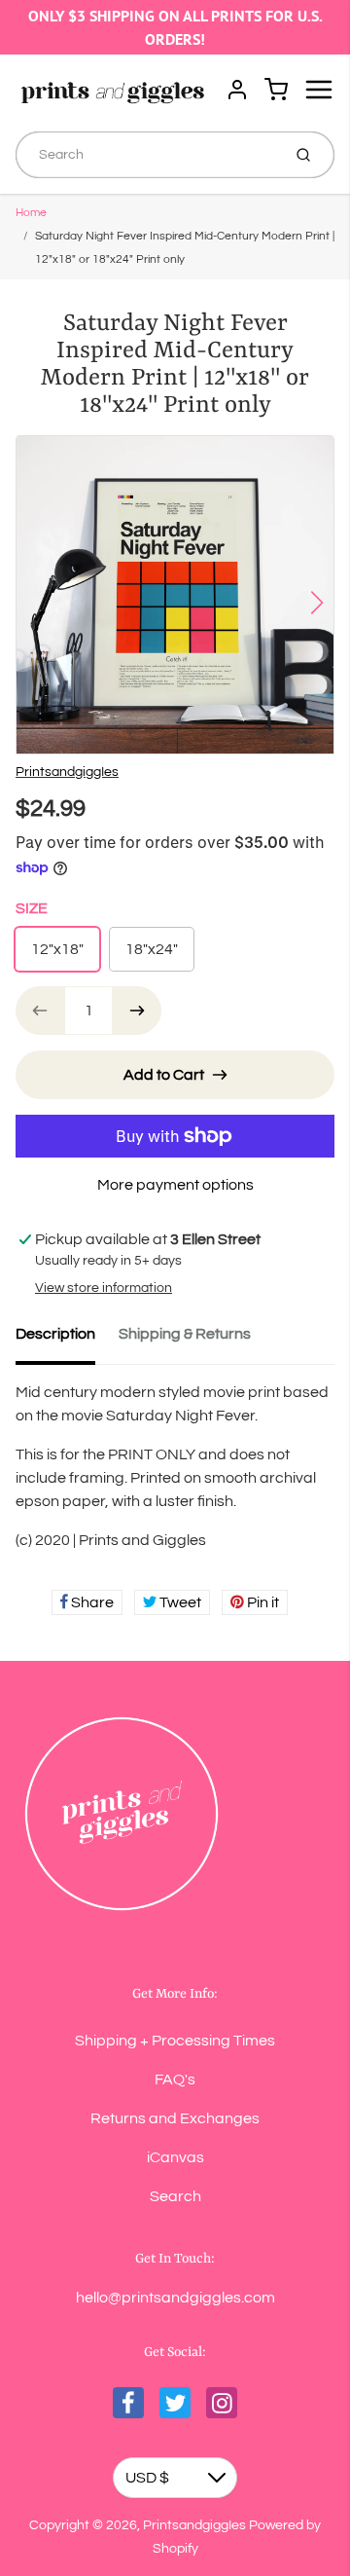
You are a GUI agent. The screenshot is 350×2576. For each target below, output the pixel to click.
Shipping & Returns (185, 1334)
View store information (104, 1288)
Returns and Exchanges (175, 2118)
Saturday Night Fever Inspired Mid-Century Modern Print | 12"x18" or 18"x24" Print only (185, 248)
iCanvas (175, 2157)
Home (31, 213)
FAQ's (175, 2079)
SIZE (32, 908)
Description (55, 1334)
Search (175, 2196)
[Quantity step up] (137, 1011)
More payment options (175, 1185)
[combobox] (146, 155)
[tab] (67, 1340)
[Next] (317, 603)
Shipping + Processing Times (175, 2041)
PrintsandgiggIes (67, 772)
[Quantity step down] (40, 1011)
